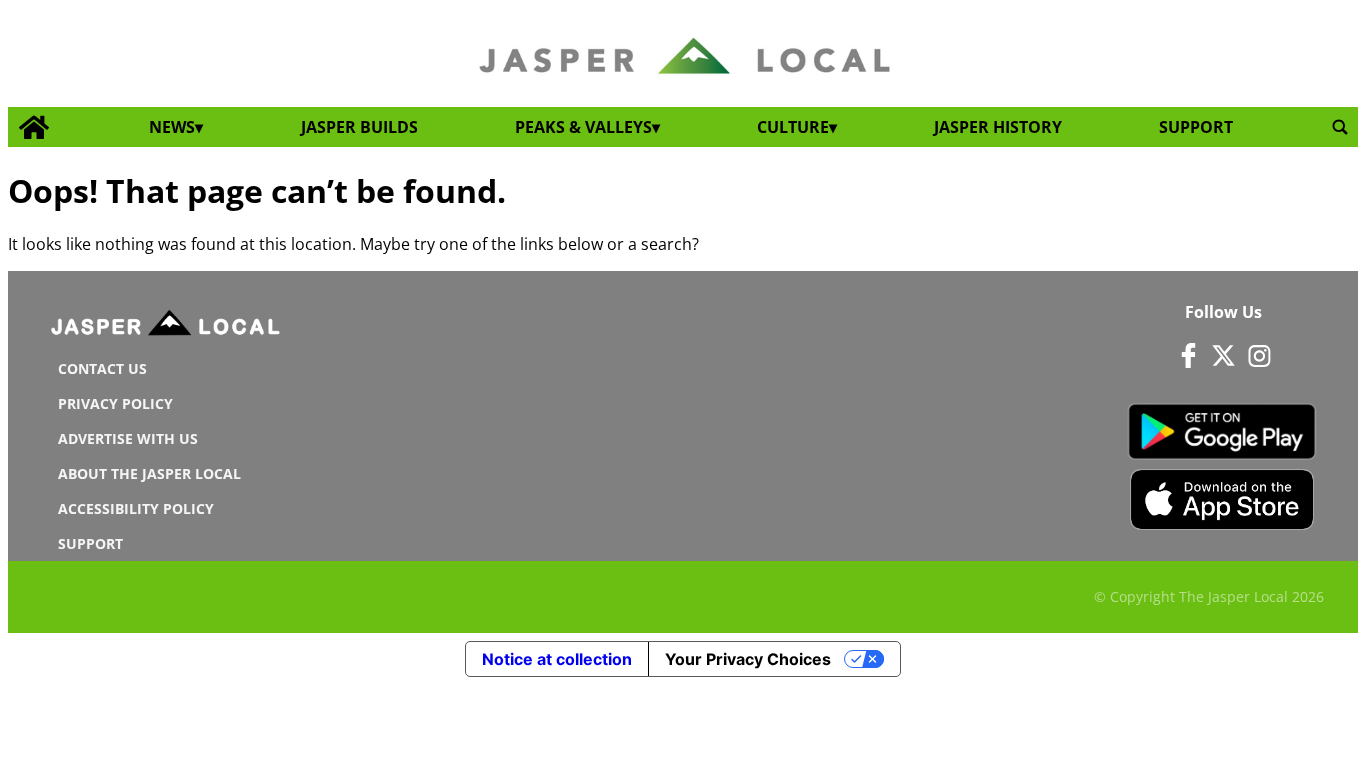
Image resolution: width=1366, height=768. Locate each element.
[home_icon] (34, 127)
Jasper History (998, 127)
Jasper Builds (359, 127)
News (172, 127)
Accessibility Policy (136, 508)
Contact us (102, 368)
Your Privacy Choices (748, 659)
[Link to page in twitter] (1224, 355)
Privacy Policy (115, 403)
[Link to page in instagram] (1259, 355)
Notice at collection (557, 659)
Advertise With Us (128, 438)
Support (1196, 127)
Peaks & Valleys (583, 127)
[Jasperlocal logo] (167, 327)
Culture (793, 127)
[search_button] (1340, 127)
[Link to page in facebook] (1189, 355)
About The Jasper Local (149, 473)
